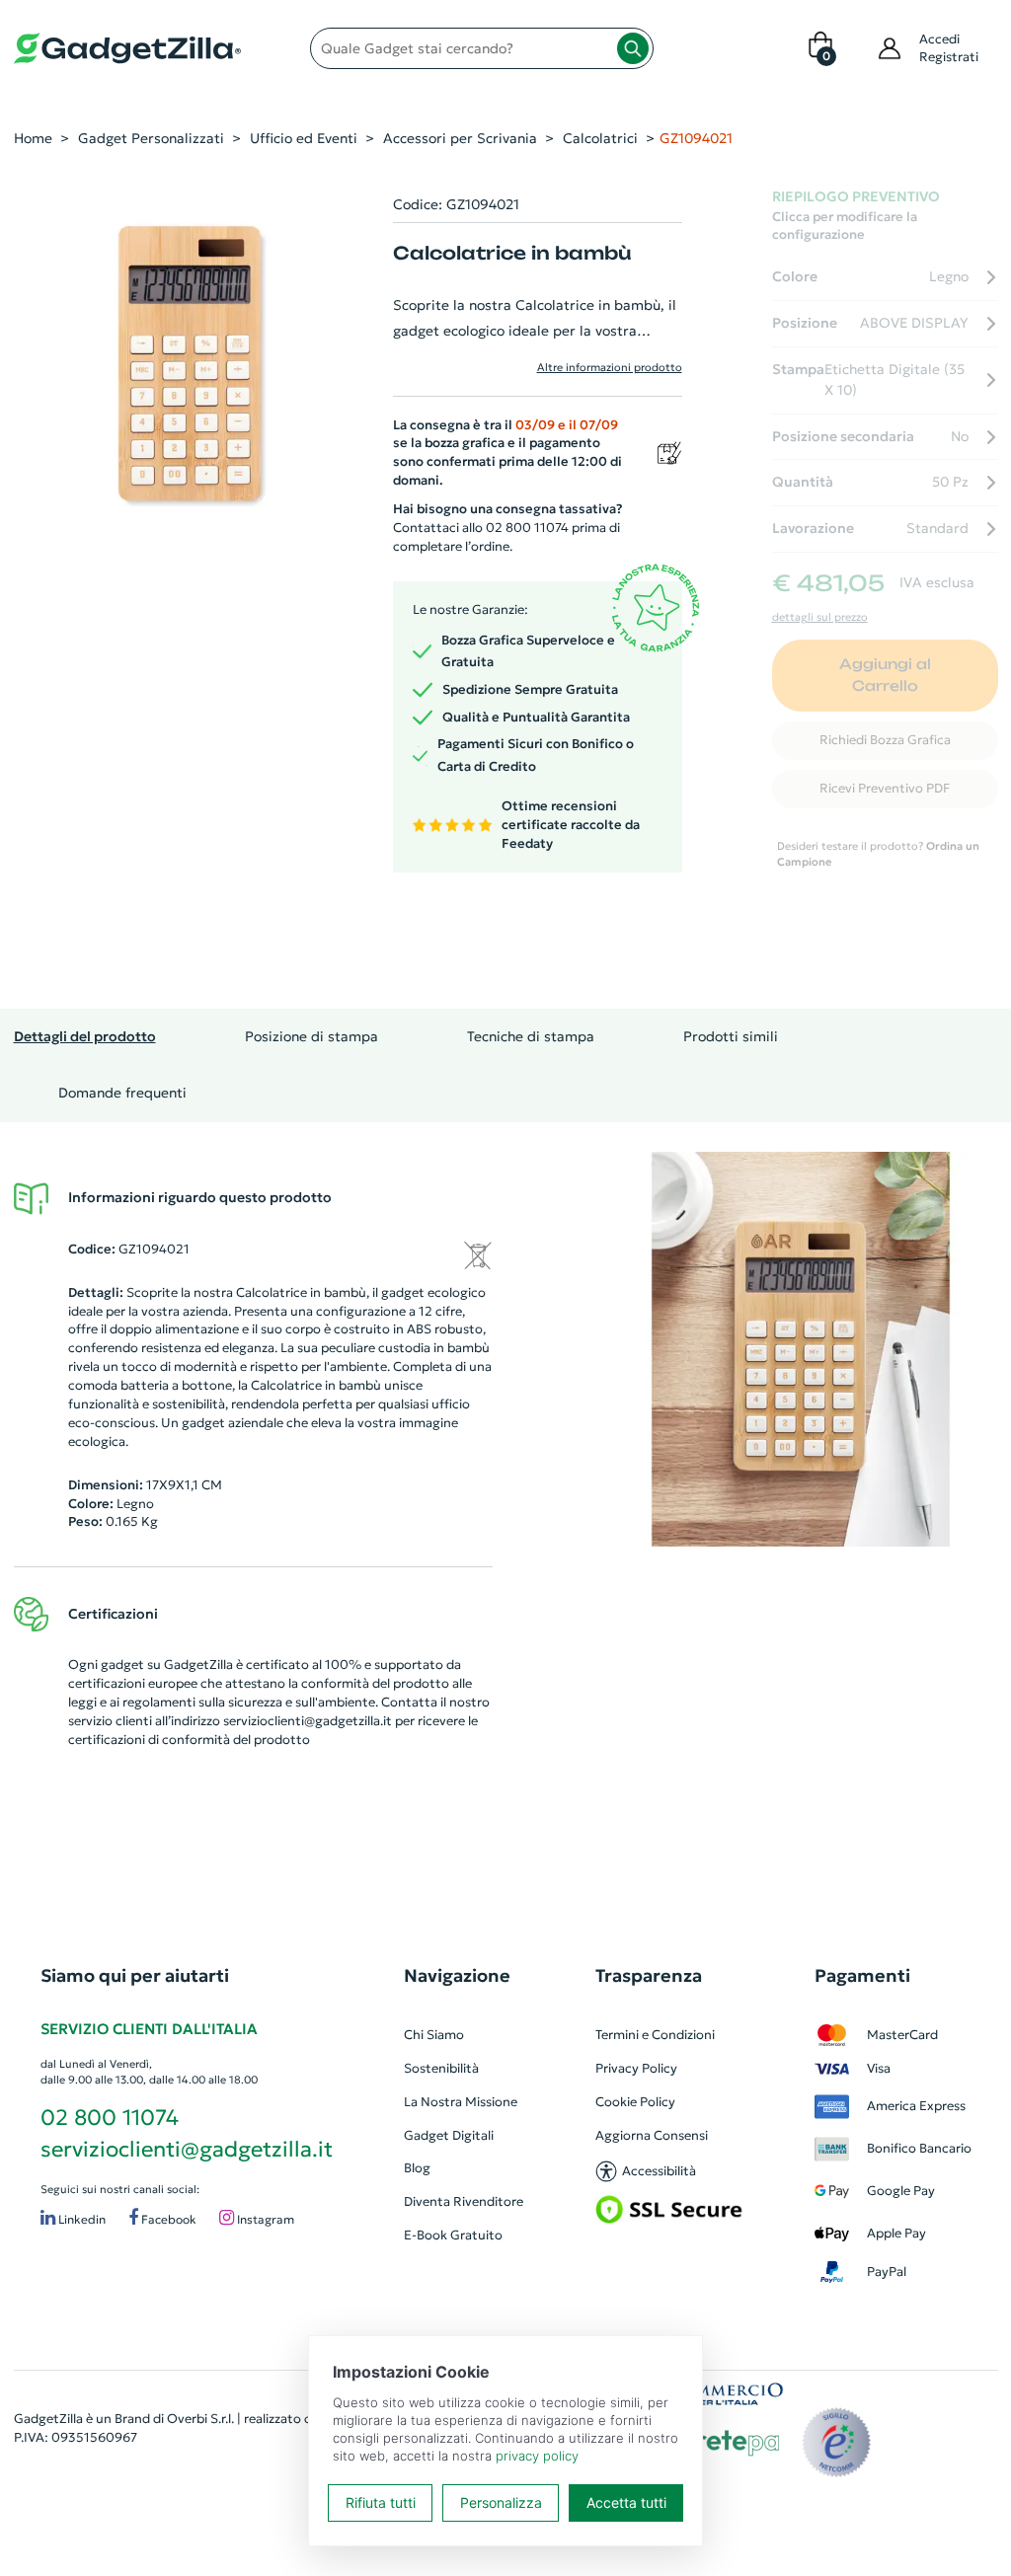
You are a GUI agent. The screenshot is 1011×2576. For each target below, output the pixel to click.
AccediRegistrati (949, 48)
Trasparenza (649, 1975)
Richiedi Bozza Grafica (885, 740)
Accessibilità (659, 2171)
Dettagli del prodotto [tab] (85, 1036)
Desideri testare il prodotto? (878, 854)
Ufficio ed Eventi (304, 138)
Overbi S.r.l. (200, 2419)
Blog (417, 2168)
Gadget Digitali (449, 2135)
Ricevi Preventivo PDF (885, 788)
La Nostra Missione (461, 2102)
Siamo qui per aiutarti (135, 1975)
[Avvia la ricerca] (633, 48)
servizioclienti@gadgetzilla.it (308, 1721)
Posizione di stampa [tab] (311, 1036)
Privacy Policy (636, 2068)
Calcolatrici (600, 138)
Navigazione (457, 1975)
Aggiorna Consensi (652, 2135)
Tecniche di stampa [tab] (531, 1036)
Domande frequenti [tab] (122, 1093)
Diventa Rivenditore (464, 2201)
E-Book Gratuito (453, 2235)
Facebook (167, 2220)
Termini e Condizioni (655, 2035)
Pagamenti (862, 1975)
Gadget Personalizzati (151, 138)
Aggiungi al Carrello (885, 675)
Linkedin (80, 2220)
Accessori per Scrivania (460, 138)
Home (33, 138)
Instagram (264, 2220)
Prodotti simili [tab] (731, 1036)
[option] (801, 1349)
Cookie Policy (635, 2102)
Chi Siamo (434, 2035)
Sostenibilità (441, 2068)
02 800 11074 (110, 2118)
